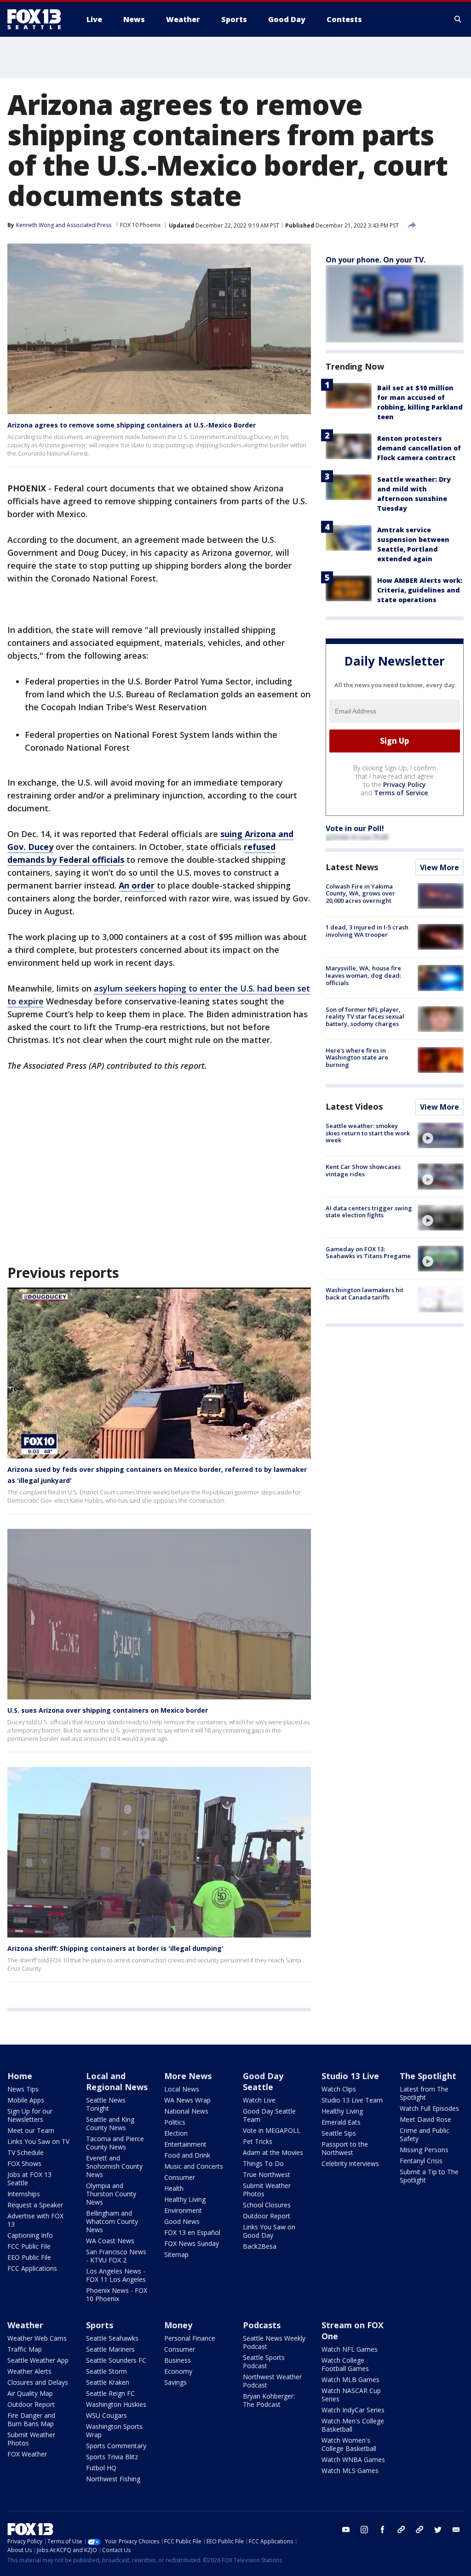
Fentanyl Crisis (421, 2161)
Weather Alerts (29, 2371)
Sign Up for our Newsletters (30, 2115)
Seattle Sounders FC (116, 2360)
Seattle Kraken (108, 2382)
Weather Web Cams (37, 2338)
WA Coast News (110, 2241)
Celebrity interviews (350, 2163)
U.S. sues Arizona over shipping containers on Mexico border (108, 1710)
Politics (175, 2122)
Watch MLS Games (350, 2471)
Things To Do (263, 2163)
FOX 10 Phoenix (140, 225)
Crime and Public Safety (425, 2134)
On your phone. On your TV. (376, 260)
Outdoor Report (267, 2216)
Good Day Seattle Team (269, 2115)
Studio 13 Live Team (352, 2100)
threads (419, 2530)
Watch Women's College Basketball (349, 2444)
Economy (178, 2371)
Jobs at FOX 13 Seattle (29, 2179)
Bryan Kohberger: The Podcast (269, 2400)
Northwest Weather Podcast (272, 2381)
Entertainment (185, 2144)
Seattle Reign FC (110, 2393)
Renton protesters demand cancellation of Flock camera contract (419, 448)
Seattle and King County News (110, 2123)
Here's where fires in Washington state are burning (357, 1057)
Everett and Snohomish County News (114, 2166)
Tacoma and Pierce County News (115, 2143)
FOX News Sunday (192, 2243)
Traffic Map (25, 2349)
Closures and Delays (38, 2382)
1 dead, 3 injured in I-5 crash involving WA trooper (367, 931)
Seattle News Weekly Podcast (274, 2342)
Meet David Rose (425, 2119)
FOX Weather (27, 2454)
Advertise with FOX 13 (35, 2220)
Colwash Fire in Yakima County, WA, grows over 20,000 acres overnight (360, 893)
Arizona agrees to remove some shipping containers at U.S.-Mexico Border (132, 425)
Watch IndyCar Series (353, 2410)
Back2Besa (260, 2246)
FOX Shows (24, 2163)
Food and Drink (187, 2155)
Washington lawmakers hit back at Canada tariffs (365, 1294)
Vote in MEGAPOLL (272, 2130)
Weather (25, 2325)
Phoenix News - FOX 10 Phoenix (117, 2294)
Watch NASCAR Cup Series (351, 2395)
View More (439, 867)
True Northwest (267, 2174)
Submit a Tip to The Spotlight (429, 2176)
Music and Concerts (194, 2166)
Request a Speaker (35, 2205)
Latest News (352, 867)
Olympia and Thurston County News (111, 2194)
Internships (24, 2194)
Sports (100, 2325)
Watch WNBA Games (353, 2459)
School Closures (267, 2205)
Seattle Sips (339, 2133)
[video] (441, 1135)
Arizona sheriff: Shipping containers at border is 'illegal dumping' (115, 1948)
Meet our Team (31, 2130)
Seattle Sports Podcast (264, 2362)
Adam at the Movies (273, 2152)
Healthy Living (185, 2199)
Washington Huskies (116, 2404)
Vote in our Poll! (355, 828)
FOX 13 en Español (192, 2232)
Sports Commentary (116, 2446)
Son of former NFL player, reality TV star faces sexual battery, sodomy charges (365, 1017)
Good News (182, 2221)
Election (176, 2133)
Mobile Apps (26, 2100)
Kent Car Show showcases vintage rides (363, 1170)
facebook (383, 2530)
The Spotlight (428, 2076)
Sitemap (176, 2254)
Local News (182, 2089)
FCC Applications (32, 2268)
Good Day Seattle (263, 2081)
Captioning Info (30, 2235)
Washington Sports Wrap (114, 2431)
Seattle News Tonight (106, 2104)
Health (174, 2188)
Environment (183, 2210)
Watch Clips (339, 2089)
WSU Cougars (106, 2415)
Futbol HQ (101, 2468)
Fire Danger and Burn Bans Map (31, 2419)
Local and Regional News (117, 2081)
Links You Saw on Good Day (269, 2231)
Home (20, 2076)
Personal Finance (190, 2338)
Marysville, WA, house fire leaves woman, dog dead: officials (363, 975)
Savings (175, 2382)
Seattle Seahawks (112, 2338)
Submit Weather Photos (267, 2190)
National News (186, 2111)
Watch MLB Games (350, 2379)
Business (178, 2360)
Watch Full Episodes (429, 2108)
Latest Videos (354, 1106)
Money (178, 2325)
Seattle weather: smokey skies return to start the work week (368, 1133)
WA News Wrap (187, 2100)
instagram (364, 2530)
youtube (346, 2530)
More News (188, 2076)
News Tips (23, 2089)
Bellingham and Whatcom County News (112, 2221)
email (456, 2530)
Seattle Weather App (38, 2360)
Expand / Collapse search (458, 19)
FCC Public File (29, 2246)
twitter (438, 2530)
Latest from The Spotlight (424, 2093)
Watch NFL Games (350, 2349)
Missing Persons (424, 2150)
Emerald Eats (341, 2122)
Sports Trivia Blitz (112, 2457)
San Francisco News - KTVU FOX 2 (116, 2256)
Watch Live (259, 2100)
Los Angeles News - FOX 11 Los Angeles (116, 2275)
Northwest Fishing (113, 2479)
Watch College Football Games (345, 2364)
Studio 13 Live (350, 2076)
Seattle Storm (106, 2371)
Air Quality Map (30, 2393)
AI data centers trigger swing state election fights (369, 1212)
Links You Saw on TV (38, 2141)
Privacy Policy (405, 784)
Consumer (180, 2177)
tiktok (401, 2530)
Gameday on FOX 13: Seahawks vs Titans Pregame (368, 1253)
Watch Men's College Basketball (353, 2425)
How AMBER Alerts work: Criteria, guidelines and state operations (420, 590)
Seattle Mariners (110, 2349)
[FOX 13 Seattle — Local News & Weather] (38, 19)
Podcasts (262, 2325)
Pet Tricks (258, 2141)
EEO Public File (29, 2257)
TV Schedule (26, 2152)
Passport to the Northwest (345, 2148)
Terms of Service (401, 793)
